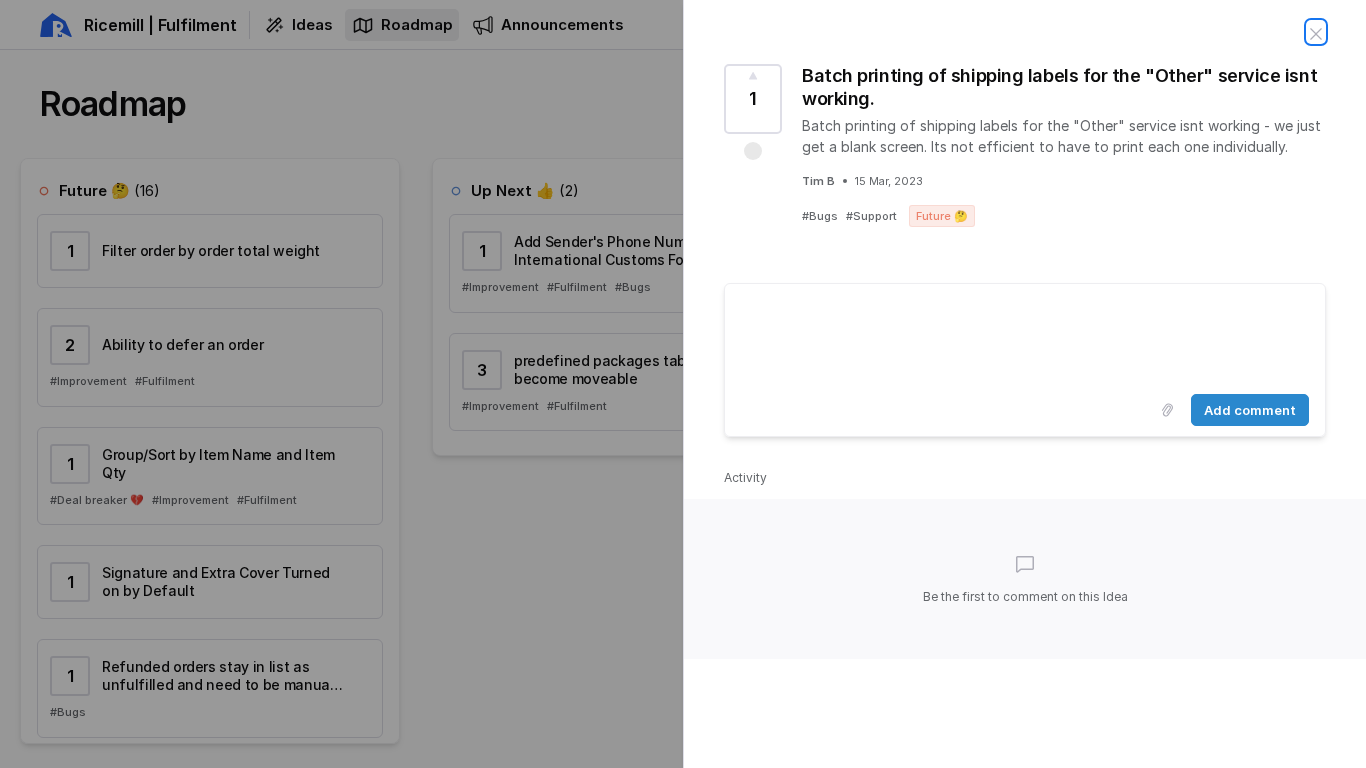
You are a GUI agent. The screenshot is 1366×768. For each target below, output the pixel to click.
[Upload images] (1167, 410)
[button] (753, 151)
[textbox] (1025, 335)
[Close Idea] (1316, 32)
